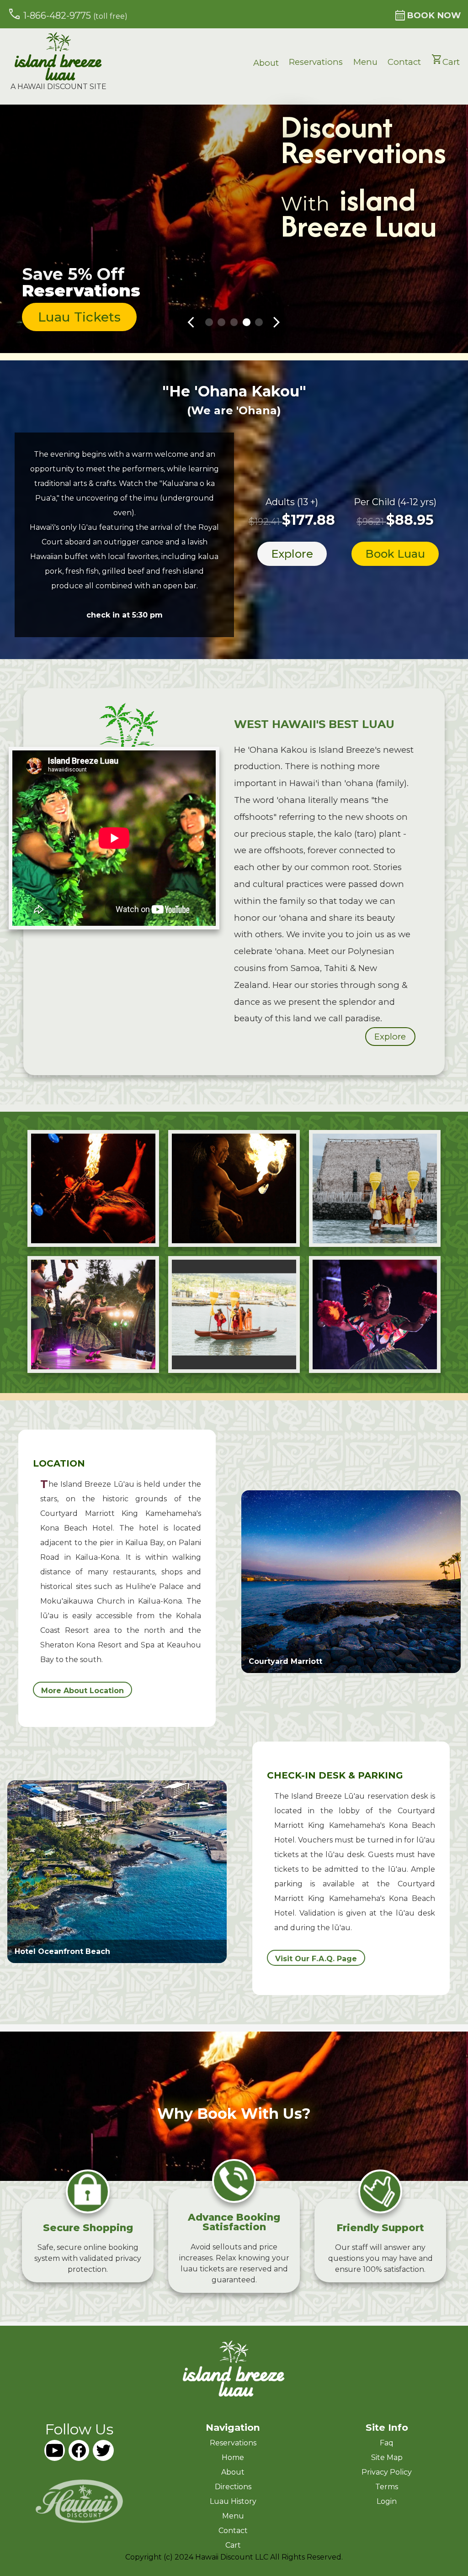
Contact (404, 62)
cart (233, 2545)
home (233, 2457)
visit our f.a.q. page (316, 1959)
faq (387, 2443)
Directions (233, 2487)
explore (292, 554)
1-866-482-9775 (67, 14)
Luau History (233, 2501)
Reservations (316, 62)
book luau (395, 554)
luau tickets (79, 317)
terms (387, 2487)
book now (427, 15)
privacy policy (387, 2472)
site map (387, 2457)
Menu (365, 62)
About (266, 63)
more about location (82, 1691)
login (387, 2501)
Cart (446, 61)
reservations (233, 2443)
